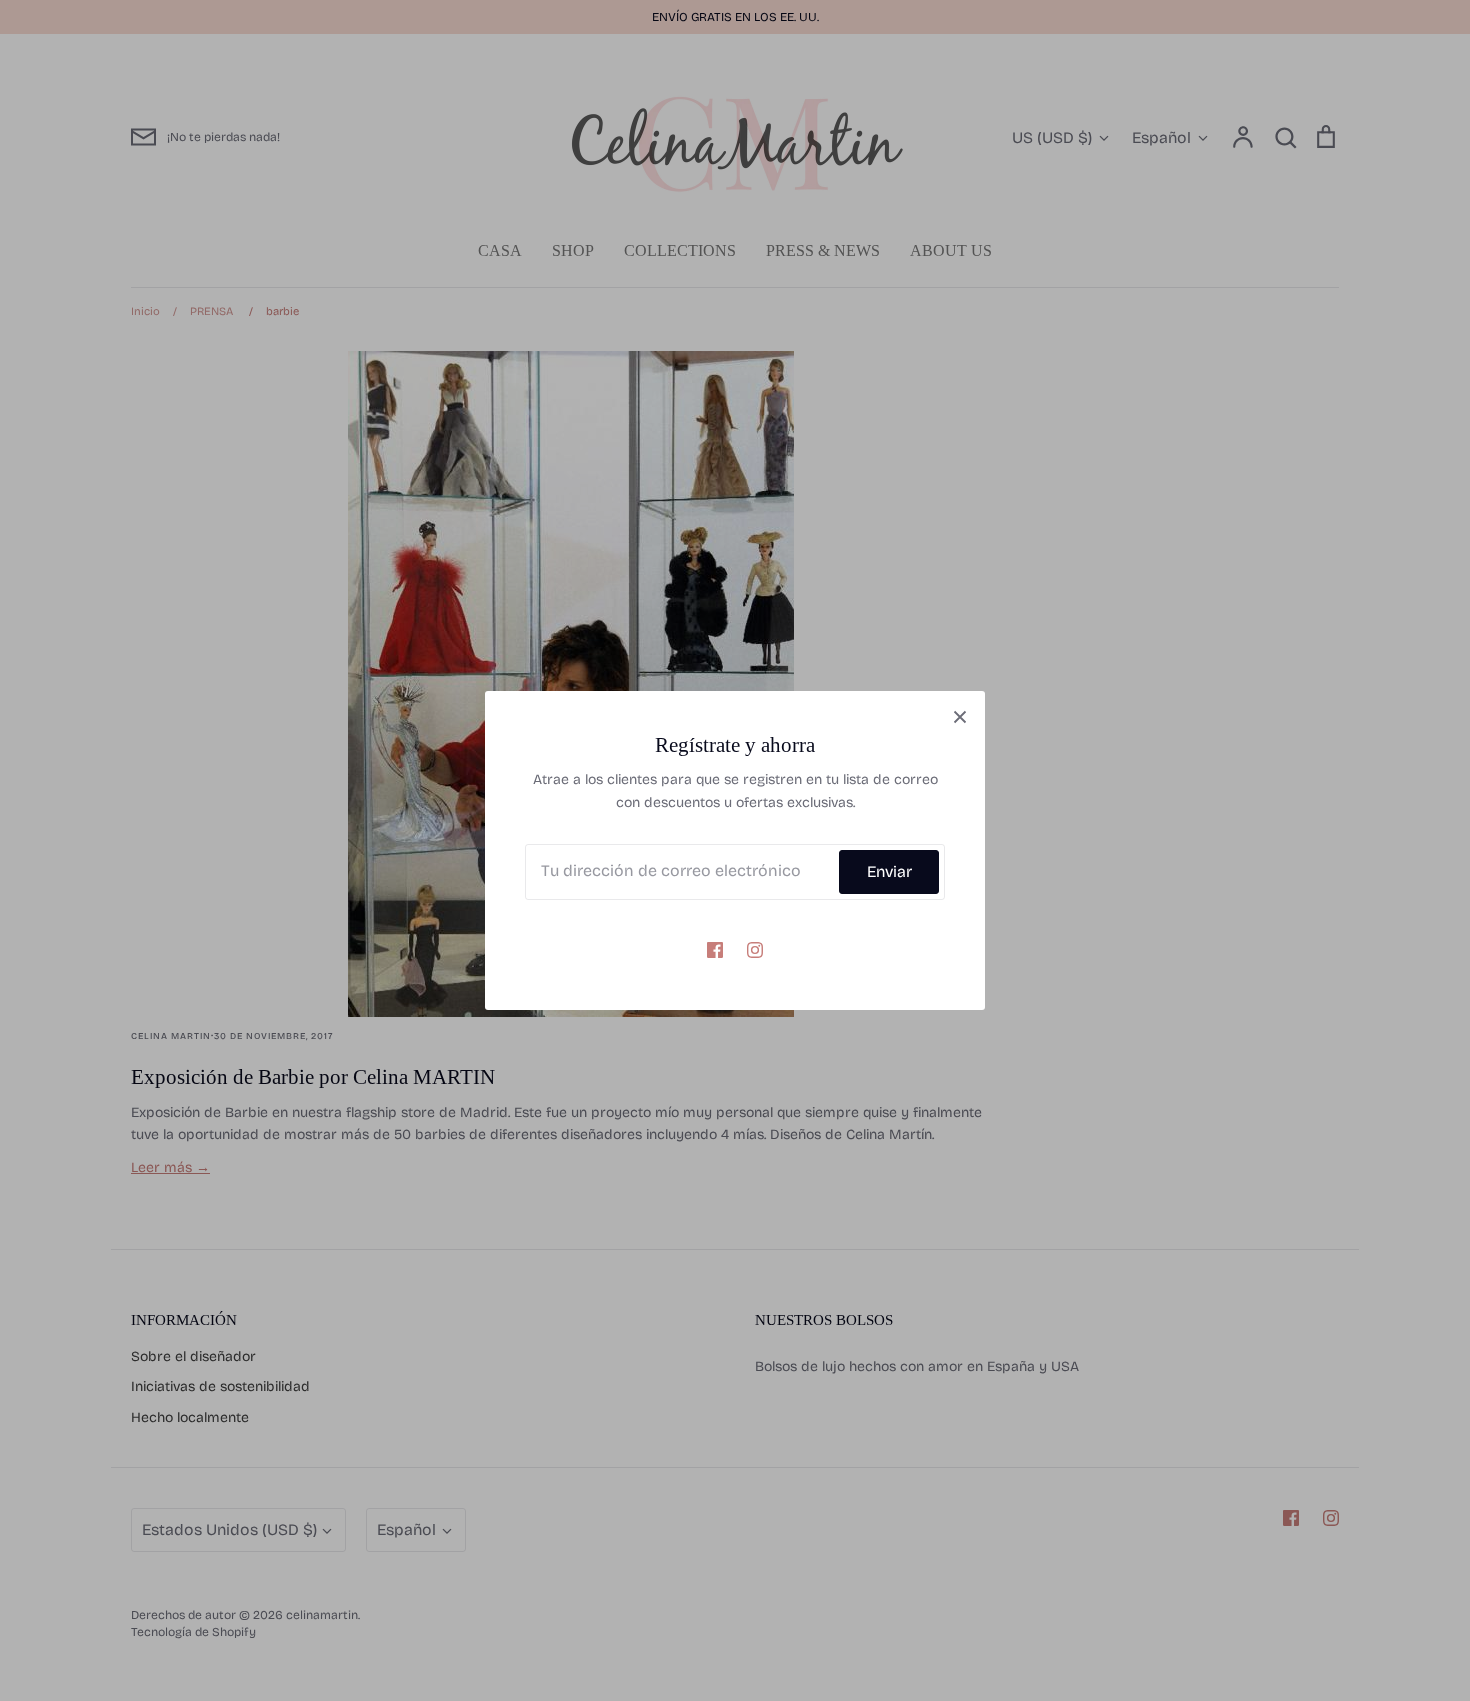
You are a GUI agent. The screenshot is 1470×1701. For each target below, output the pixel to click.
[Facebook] (715, 950)
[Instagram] (755, 950)
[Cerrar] (960, 716)
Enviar (889, 871)
